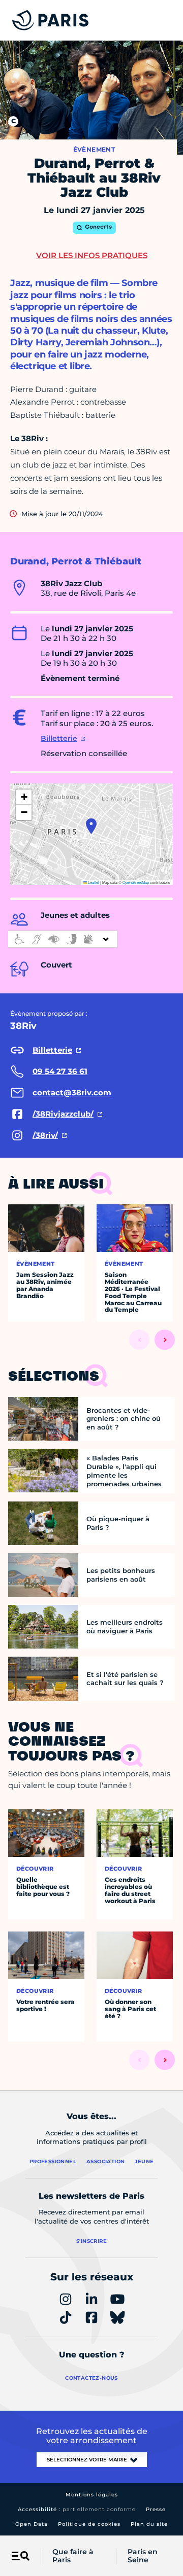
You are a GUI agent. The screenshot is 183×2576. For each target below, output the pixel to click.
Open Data (32, 2524)
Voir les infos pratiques (92, 255)
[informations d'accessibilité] (63, 939)
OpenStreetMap (136, 882)
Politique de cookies (89, 2524)
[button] (91, 826)
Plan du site (149, 2524)
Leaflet (93, 882)
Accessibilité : (77, 2509)
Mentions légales (92, 2495)
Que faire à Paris (73, 2556)
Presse (156, 2509)
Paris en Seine (143, 2556)
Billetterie (59, 738)
